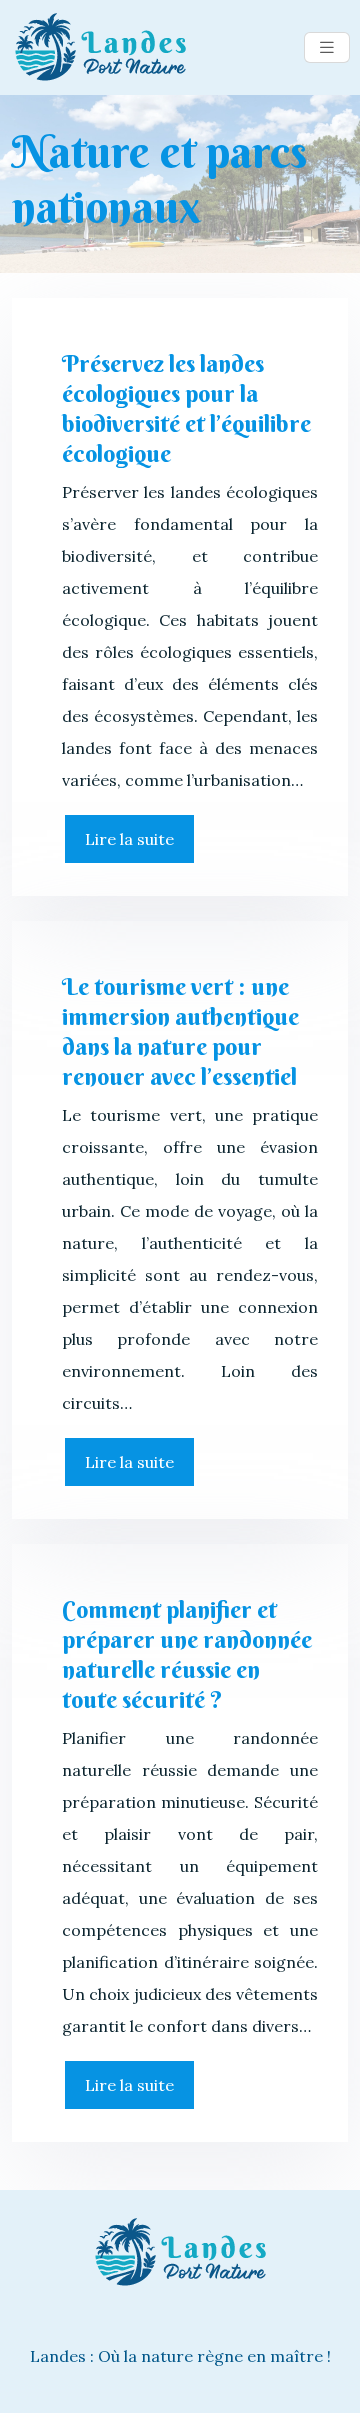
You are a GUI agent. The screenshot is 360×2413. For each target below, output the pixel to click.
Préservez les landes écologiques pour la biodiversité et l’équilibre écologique (186, 408)
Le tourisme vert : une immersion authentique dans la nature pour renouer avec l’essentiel (180, 1031)
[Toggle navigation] (327, 47)
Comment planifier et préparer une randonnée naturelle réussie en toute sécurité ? (187, 1654)
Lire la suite (129, 839)
